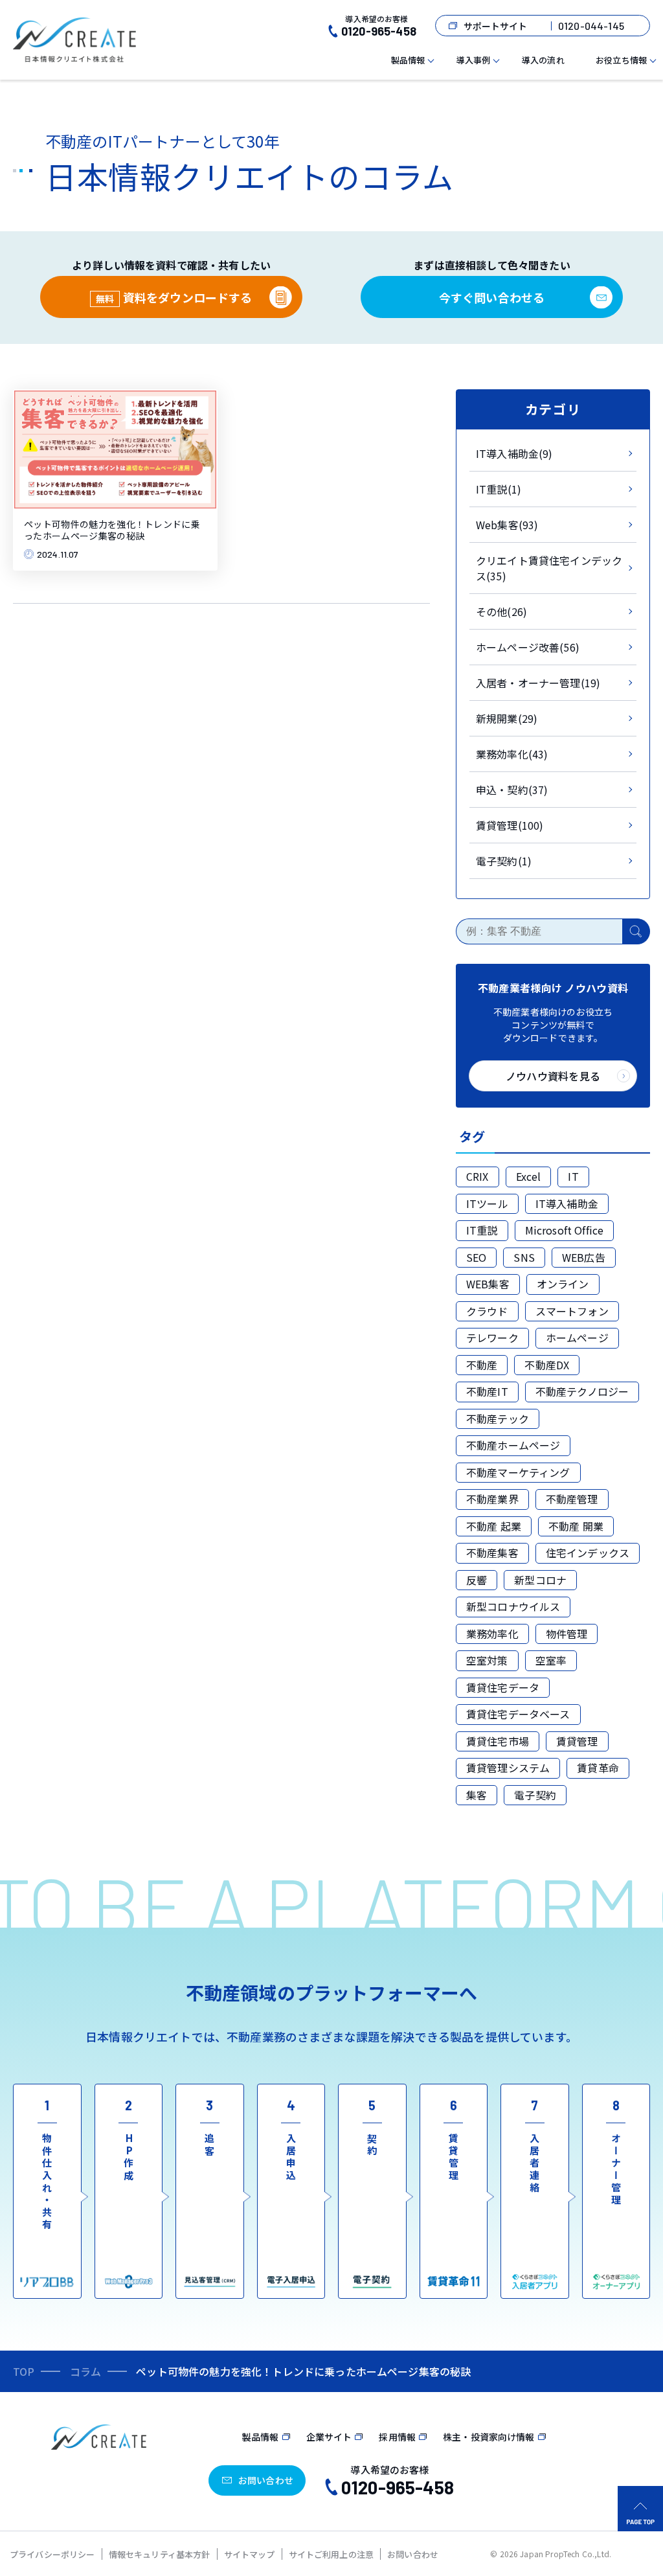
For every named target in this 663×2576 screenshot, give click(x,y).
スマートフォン (572, 1311)
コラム (85, 2371)
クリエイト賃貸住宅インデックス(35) (549, 568)
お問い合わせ (413, 2554)
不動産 (482, 1365)
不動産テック (498, 1419)
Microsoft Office (565, 1230)
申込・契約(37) (512, 790)
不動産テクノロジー (582, 1391)
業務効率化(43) (512, 754)
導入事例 (474, 60)
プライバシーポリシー (52, 2554)
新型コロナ (540, 1580)
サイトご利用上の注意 (331, 2554)
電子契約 (535, 1795)
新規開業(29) (507, 718)
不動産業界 (492, 1499)
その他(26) (501, 611)
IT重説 (482, 1230)
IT (573, 1176)
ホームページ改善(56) (528, 647)
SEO (476, 1257)
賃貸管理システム (508, 1768)
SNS (524, 1257)
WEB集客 (488, 1284)
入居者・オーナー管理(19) (538, 683)
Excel (529, 1176)
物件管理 (567, 1634)
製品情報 (408, 60)
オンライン (563, 1284)
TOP (24, 2371)
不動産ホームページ (513, 1445)
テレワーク (492, 1338)
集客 (477, 1795)
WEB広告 (584, 1257)
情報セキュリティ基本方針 (160, 2554)
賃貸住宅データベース (518, 1714)
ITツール (487, 1203)
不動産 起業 (494, 1526)
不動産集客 (492, 1553)
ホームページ (577, 1338)
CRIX (478, 1176)
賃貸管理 (577, 1741)
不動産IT (487, 1391)
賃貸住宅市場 (498, 1741)
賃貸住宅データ (503, 1687)
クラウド (487, 1311)
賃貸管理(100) (510, 825)
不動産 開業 (576, 1526)
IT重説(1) (499, 489)
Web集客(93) (507, 525)
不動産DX (547, 1365)
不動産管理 (572, 1499)
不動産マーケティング (518, 1472)
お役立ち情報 (621, 60)
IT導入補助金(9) (514, 453)
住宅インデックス (588, 1553)
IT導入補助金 (567, 1203)
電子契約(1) (504, 861)
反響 (477, 1580)
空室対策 (487, 1660)
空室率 (551, 1660)
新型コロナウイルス (513, 1606)
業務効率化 (492, 1634)
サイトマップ (250, 2554)
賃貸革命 (598, 1768)
